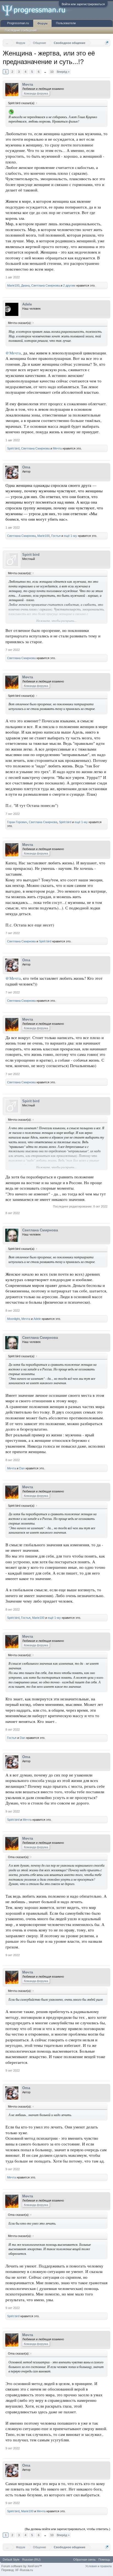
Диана (25, 285)
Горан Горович (17, 822)
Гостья (56, 536)
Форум (42, 23)
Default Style (11, 2560)
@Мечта (13, 353)
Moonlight (13, 1319)
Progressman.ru (18, 23)
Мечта (28, 84)
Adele (27, 304)
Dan (22, 1468)
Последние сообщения (21, 30)
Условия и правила (98, 2566)
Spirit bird (13, 448)
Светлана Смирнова (46, 285)
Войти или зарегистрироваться (83, 4)
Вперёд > (63, 72)
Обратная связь (84, 2560)
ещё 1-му (70, 536)
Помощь (104, 2560)
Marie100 (13, 285)
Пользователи (66, 23)
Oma (26, 467)
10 (52, 72)
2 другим (69, 285)
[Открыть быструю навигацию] (107, 43)
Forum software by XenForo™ (22, 2566)
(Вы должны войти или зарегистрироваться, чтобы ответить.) (67, 2529)
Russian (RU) (31, 2560)
